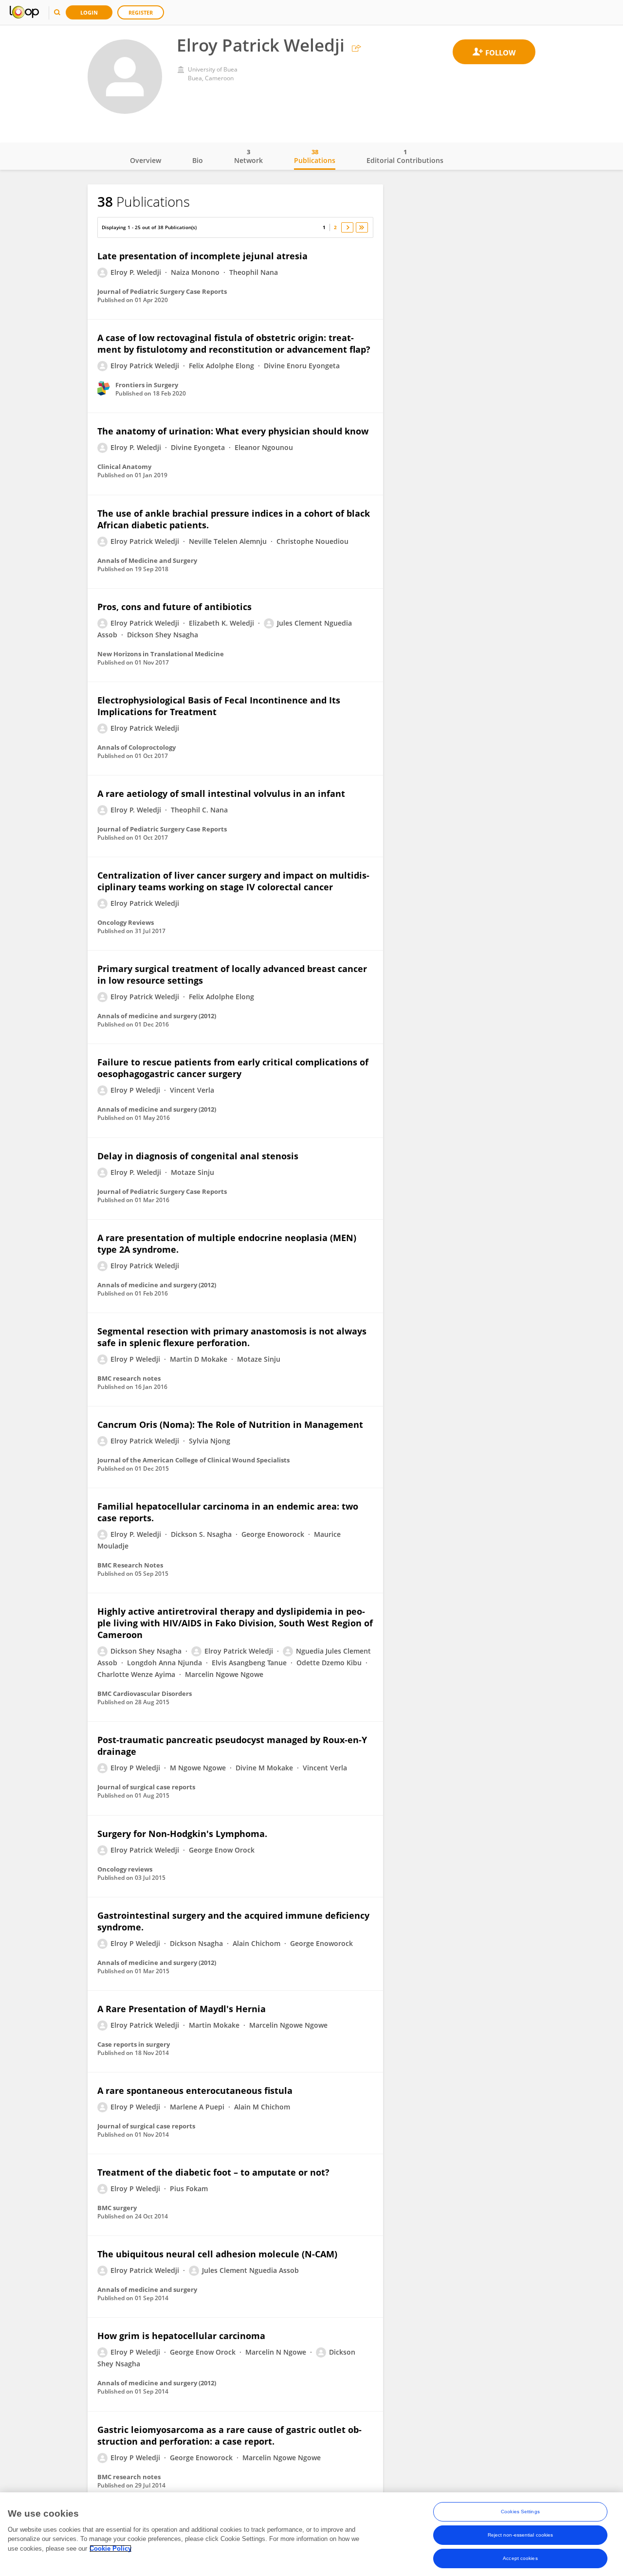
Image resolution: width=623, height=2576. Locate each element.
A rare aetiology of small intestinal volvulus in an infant (221, 793)
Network (248, 156)
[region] (311, 2534)
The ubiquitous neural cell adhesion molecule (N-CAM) (217, 2254)
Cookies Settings (520, 2512)
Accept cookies (520, 2558)
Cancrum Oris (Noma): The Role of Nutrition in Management (230, 1424)
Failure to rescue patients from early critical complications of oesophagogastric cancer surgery (233, 1068)
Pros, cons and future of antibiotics (174, 607)
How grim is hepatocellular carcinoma (181, 2336)
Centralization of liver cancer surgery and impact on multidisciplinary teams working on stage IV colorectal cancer (233, 881)
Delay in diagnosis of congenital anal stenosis (198, 1156)
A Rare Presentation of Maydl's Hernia (182, 2009)
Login (89, 12)
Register (141, 12)
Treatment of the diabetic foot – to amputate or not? (213, 2172)
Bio (198, 160)
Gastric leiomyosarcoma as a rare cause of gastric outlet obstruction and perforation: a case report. (229, 2435)
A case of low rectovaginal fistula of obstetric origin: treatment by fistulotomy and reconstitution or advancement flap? (234, 343)
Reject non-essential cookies (521, 2535)
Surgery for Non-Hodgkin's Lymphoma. (182, 1834)
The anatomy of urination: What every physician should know (233, 431)
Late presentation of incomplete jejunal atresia (202, 256)
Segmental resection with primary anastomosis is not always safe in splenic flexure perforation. (232, 1337)
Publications (315, 156)
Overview (146, 160)
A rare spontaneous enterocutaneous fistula (195, 2090)
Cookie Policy (110, 2549)
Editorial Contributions (405, 156)
